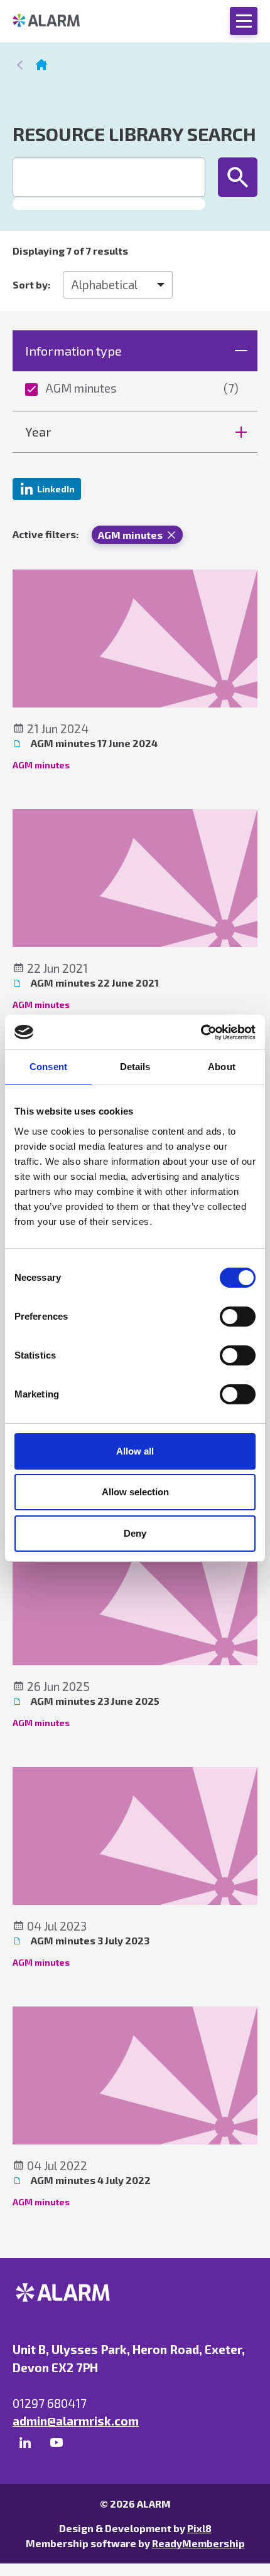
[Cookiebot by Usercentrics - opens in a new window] (201, 1032)
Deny (135, 1533)
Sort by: (31, 284)
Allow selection (135, 1492)
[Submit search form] (238, 177)
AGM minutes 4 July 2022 (90, 2180)
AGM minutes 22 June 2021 (94, 983)
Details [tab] (135, 1067)
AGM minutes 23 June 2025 (94, 1701)
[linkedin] (25, 2443)
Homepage (41, 65)
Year (38, 432)
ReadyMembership (198, 2543)
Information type (73, 351)
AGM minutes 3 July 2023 (89, 1940)
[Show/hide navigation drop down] (244, 21)
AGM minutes (142, 388)
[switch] (238, 1317)
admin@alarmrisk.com (76, 2421)
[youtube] (57, 2443)
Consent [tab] (48, 1067)
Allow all (135, 1451)
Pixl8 (199, 2528)
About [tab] (222, 1067)
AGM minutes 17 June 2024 (93, 743)
